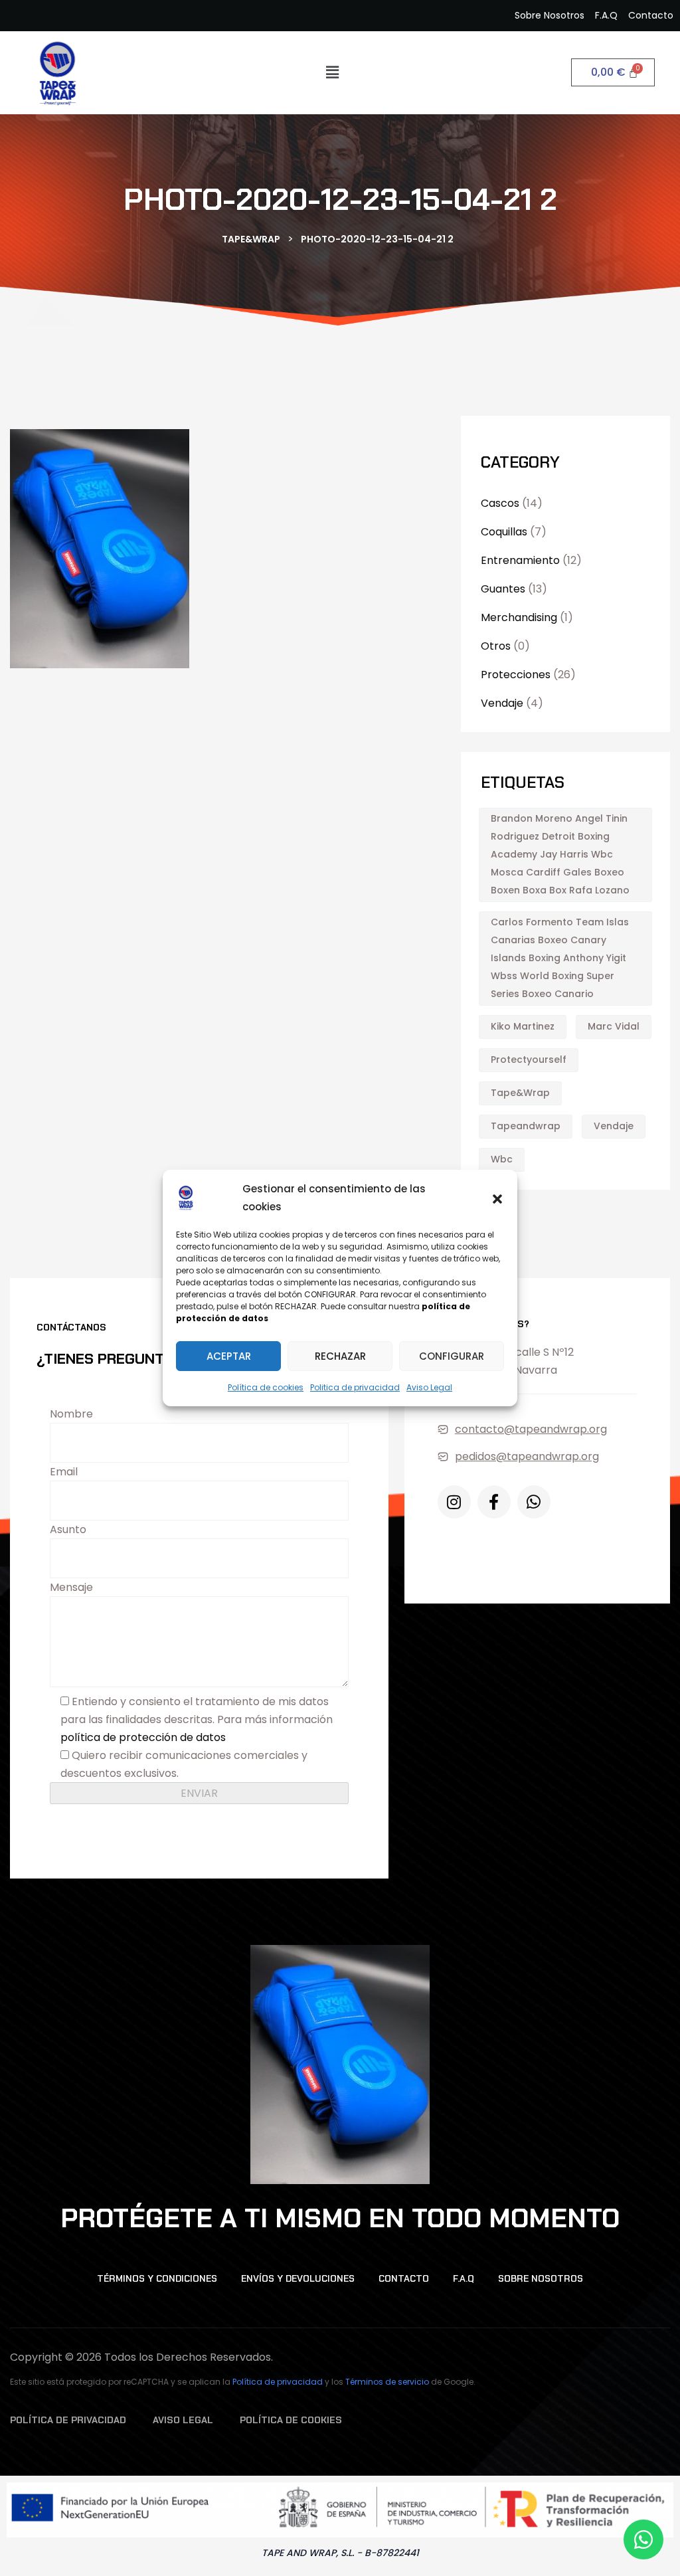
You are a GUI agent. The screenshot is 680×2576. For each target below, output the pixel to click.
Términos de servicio (387, 2382)
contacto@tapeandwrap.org (531, 1429)
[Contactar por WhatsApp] (643, 2539)
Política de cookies (266, 1387)
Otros (496, 646)
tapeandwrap (526, 1126)
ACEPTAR (229, 1356)
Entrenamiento (520, 560)
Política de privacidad (278, 2382)
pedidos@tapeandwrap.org (527, 1456)
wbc (502, 1159)
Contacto (404, 2278)
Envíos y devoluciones (298, 2278)
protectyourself (529, 1059)
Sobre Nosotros (541, 2278)
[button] (497, 1198)
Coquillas (504, 532)
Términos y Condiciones (157, 2278)
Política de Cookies (291, 2420)
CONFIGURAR (452, 1356)
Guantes (503, 589)
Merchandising (519, 617)
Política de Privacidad (68, 2420)
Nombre (71, 1414)
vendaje (614, 1126)
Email (64, 1472)
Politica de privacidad (355, 1387)
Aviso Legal (429, 1387)
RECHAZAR (340, 1356)
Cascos (500, 503)
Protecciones (516, 675)
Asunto (68, 1529)
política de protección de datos (143, 1737)
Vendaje (502, 703)
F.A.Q (464, 2278)
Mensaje (71, 1587)
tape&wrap (520, 1093)
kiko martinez (523, 1026)
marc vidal (614, 1026)
